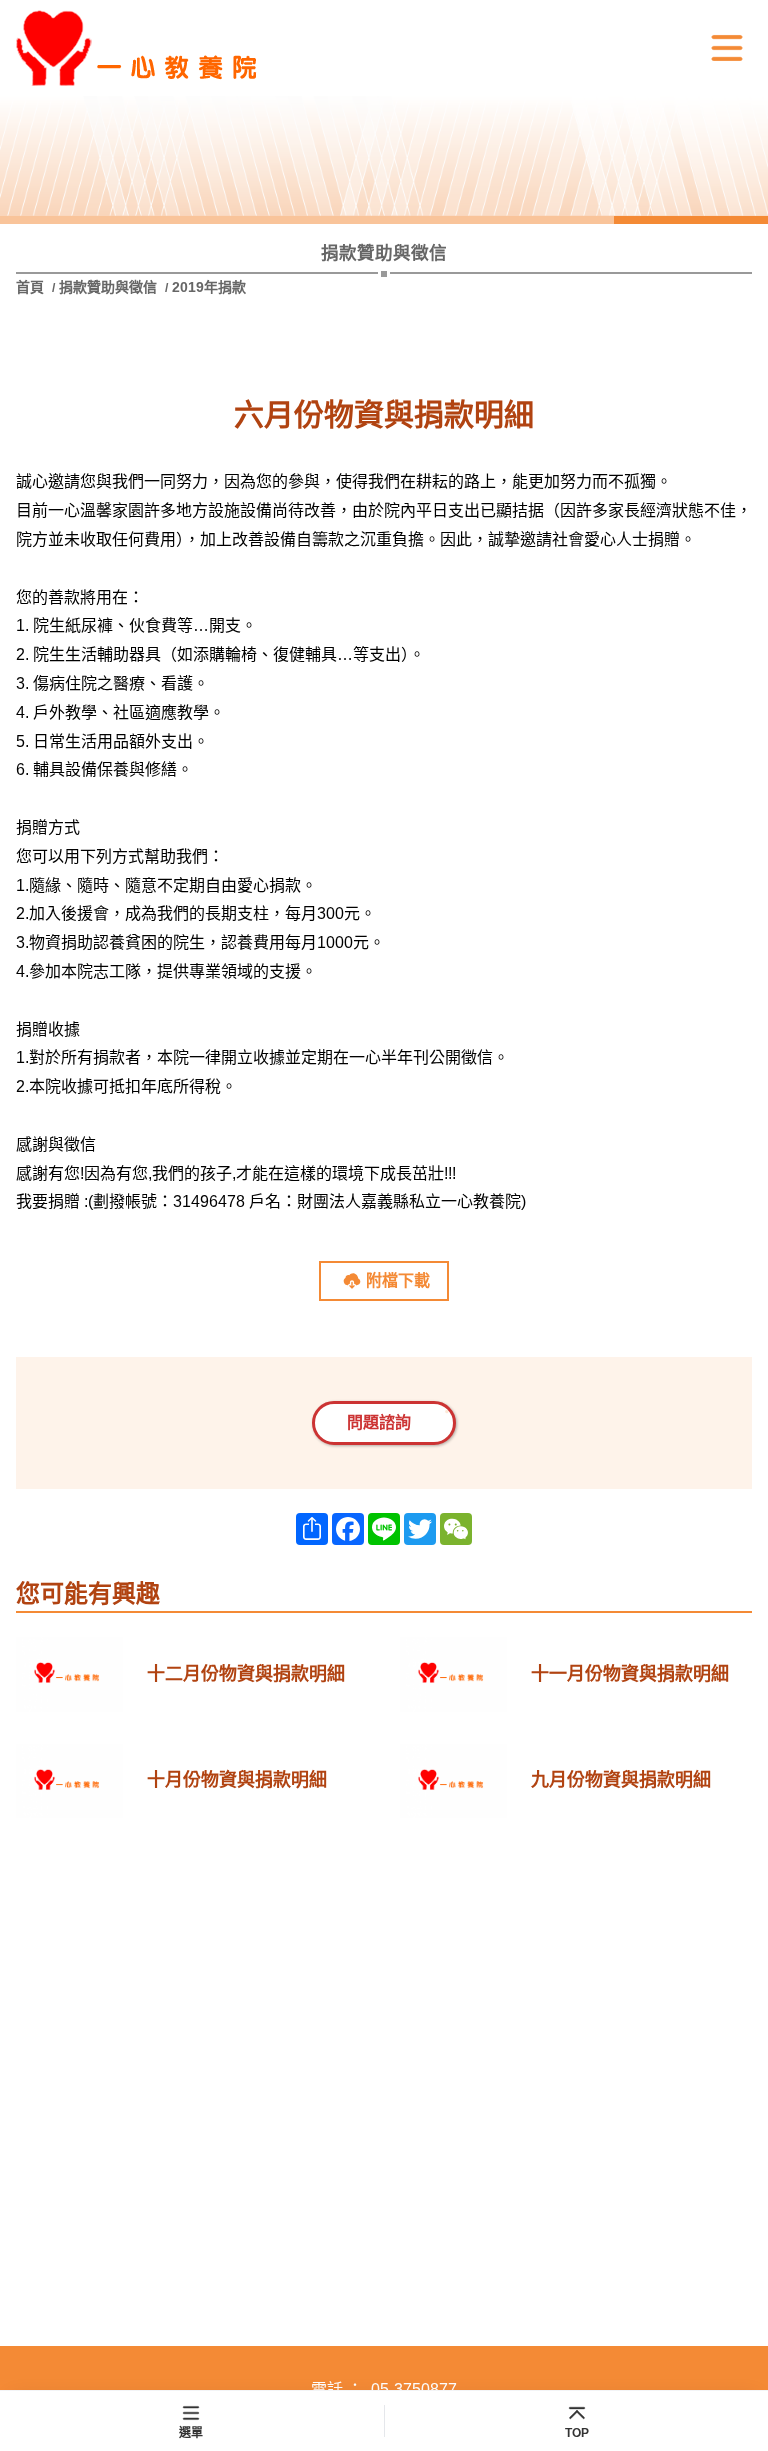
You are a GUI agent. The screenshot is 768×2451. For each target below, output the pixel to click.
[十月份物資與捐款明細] (69, 1781)
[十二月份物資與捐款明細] (69, 1674)
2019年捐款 (209, 287)
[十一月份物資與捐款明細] (453, 1674)
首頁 (32, 287)
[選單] (727, 48)
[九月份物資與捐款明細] (453, 1781)
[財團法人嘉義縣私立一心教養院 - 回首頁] (166, 48)
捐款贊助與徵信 (108, 287)
